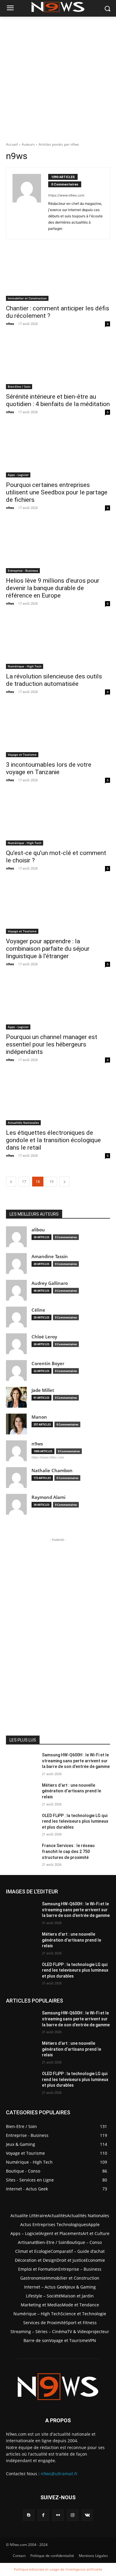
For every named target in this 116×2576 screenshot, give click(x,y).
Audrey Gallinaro (50, 1283)
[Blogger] (29, 2515)
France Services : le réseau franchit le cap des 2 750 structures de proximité (68, 1851)
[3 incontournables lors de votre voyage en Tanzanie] (58, 731)
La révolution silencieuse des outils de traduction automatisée (54, 680)
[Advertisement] (58, 78)
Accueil (12, 144)
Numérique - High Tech (25, 666)
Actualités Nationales (23, 1123)
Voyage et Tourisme (22, 755)
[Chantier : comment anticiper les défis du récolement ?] (58, 275)
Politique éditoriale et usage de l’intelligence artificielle (58, 2569)
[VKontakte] (87, 2515)
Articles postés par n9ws (59, 144)
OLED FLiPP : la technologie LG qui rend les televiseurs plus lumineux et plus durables (75, 1821)
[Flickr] (58, 2515)
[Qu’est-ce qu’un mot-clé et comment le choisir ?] (58, 819)
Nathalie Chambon (52, 1471)
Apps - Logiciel (18, 475)
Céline (38, 1310)
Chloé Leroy (44, 1337)
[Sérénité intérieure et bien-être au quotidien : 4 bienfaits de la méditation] (58, 363)
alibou (38, 1230)
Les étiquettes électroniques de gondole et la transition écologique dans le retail (53, 1140)
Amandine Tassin (50, 1256)
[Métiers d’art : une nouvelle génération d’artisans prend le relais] (22, 1794)
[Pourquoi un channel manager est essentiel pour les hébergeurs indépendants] (58, 1003)
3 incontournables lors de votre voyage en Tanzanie (49, 768)
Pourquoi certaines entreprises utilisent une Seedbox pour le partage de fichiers (57, 492)
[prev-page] (11, 1182)
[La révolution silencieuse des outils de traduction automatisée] (58, 643)
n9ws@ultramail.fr (59, 2474)
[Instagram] (73, 2515)
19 (51, 1182)
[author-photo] (30, 203)
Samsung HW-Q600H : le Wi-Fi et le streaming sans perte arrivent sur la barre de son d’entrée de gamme (76, 1761)
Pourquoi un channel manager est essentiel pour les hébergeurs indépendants (52, 1044)
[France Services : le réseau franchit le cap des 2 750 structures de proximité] (22, 1854)
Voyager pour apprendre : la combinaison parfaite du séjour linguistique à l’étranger (48, 949)
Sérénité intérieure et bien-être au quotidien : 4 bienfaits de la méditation (58, 400)
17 (24, 1182)
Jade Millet (43, 1390)
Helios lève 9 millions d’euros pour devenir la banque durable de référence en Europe (53, 588)
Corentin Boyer (48, 1364)
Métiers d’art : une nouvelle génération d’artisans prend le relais (72, 1791)
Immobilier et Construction (27, 298)
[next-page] (65, 1182)
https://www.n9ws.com (66, 195)
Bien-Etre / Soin (19, 386)
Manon (39, 1417)
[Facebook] (43, 2515)
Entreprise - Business (23, 570)
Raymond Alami (48, 1497)
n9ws (10, 324)
